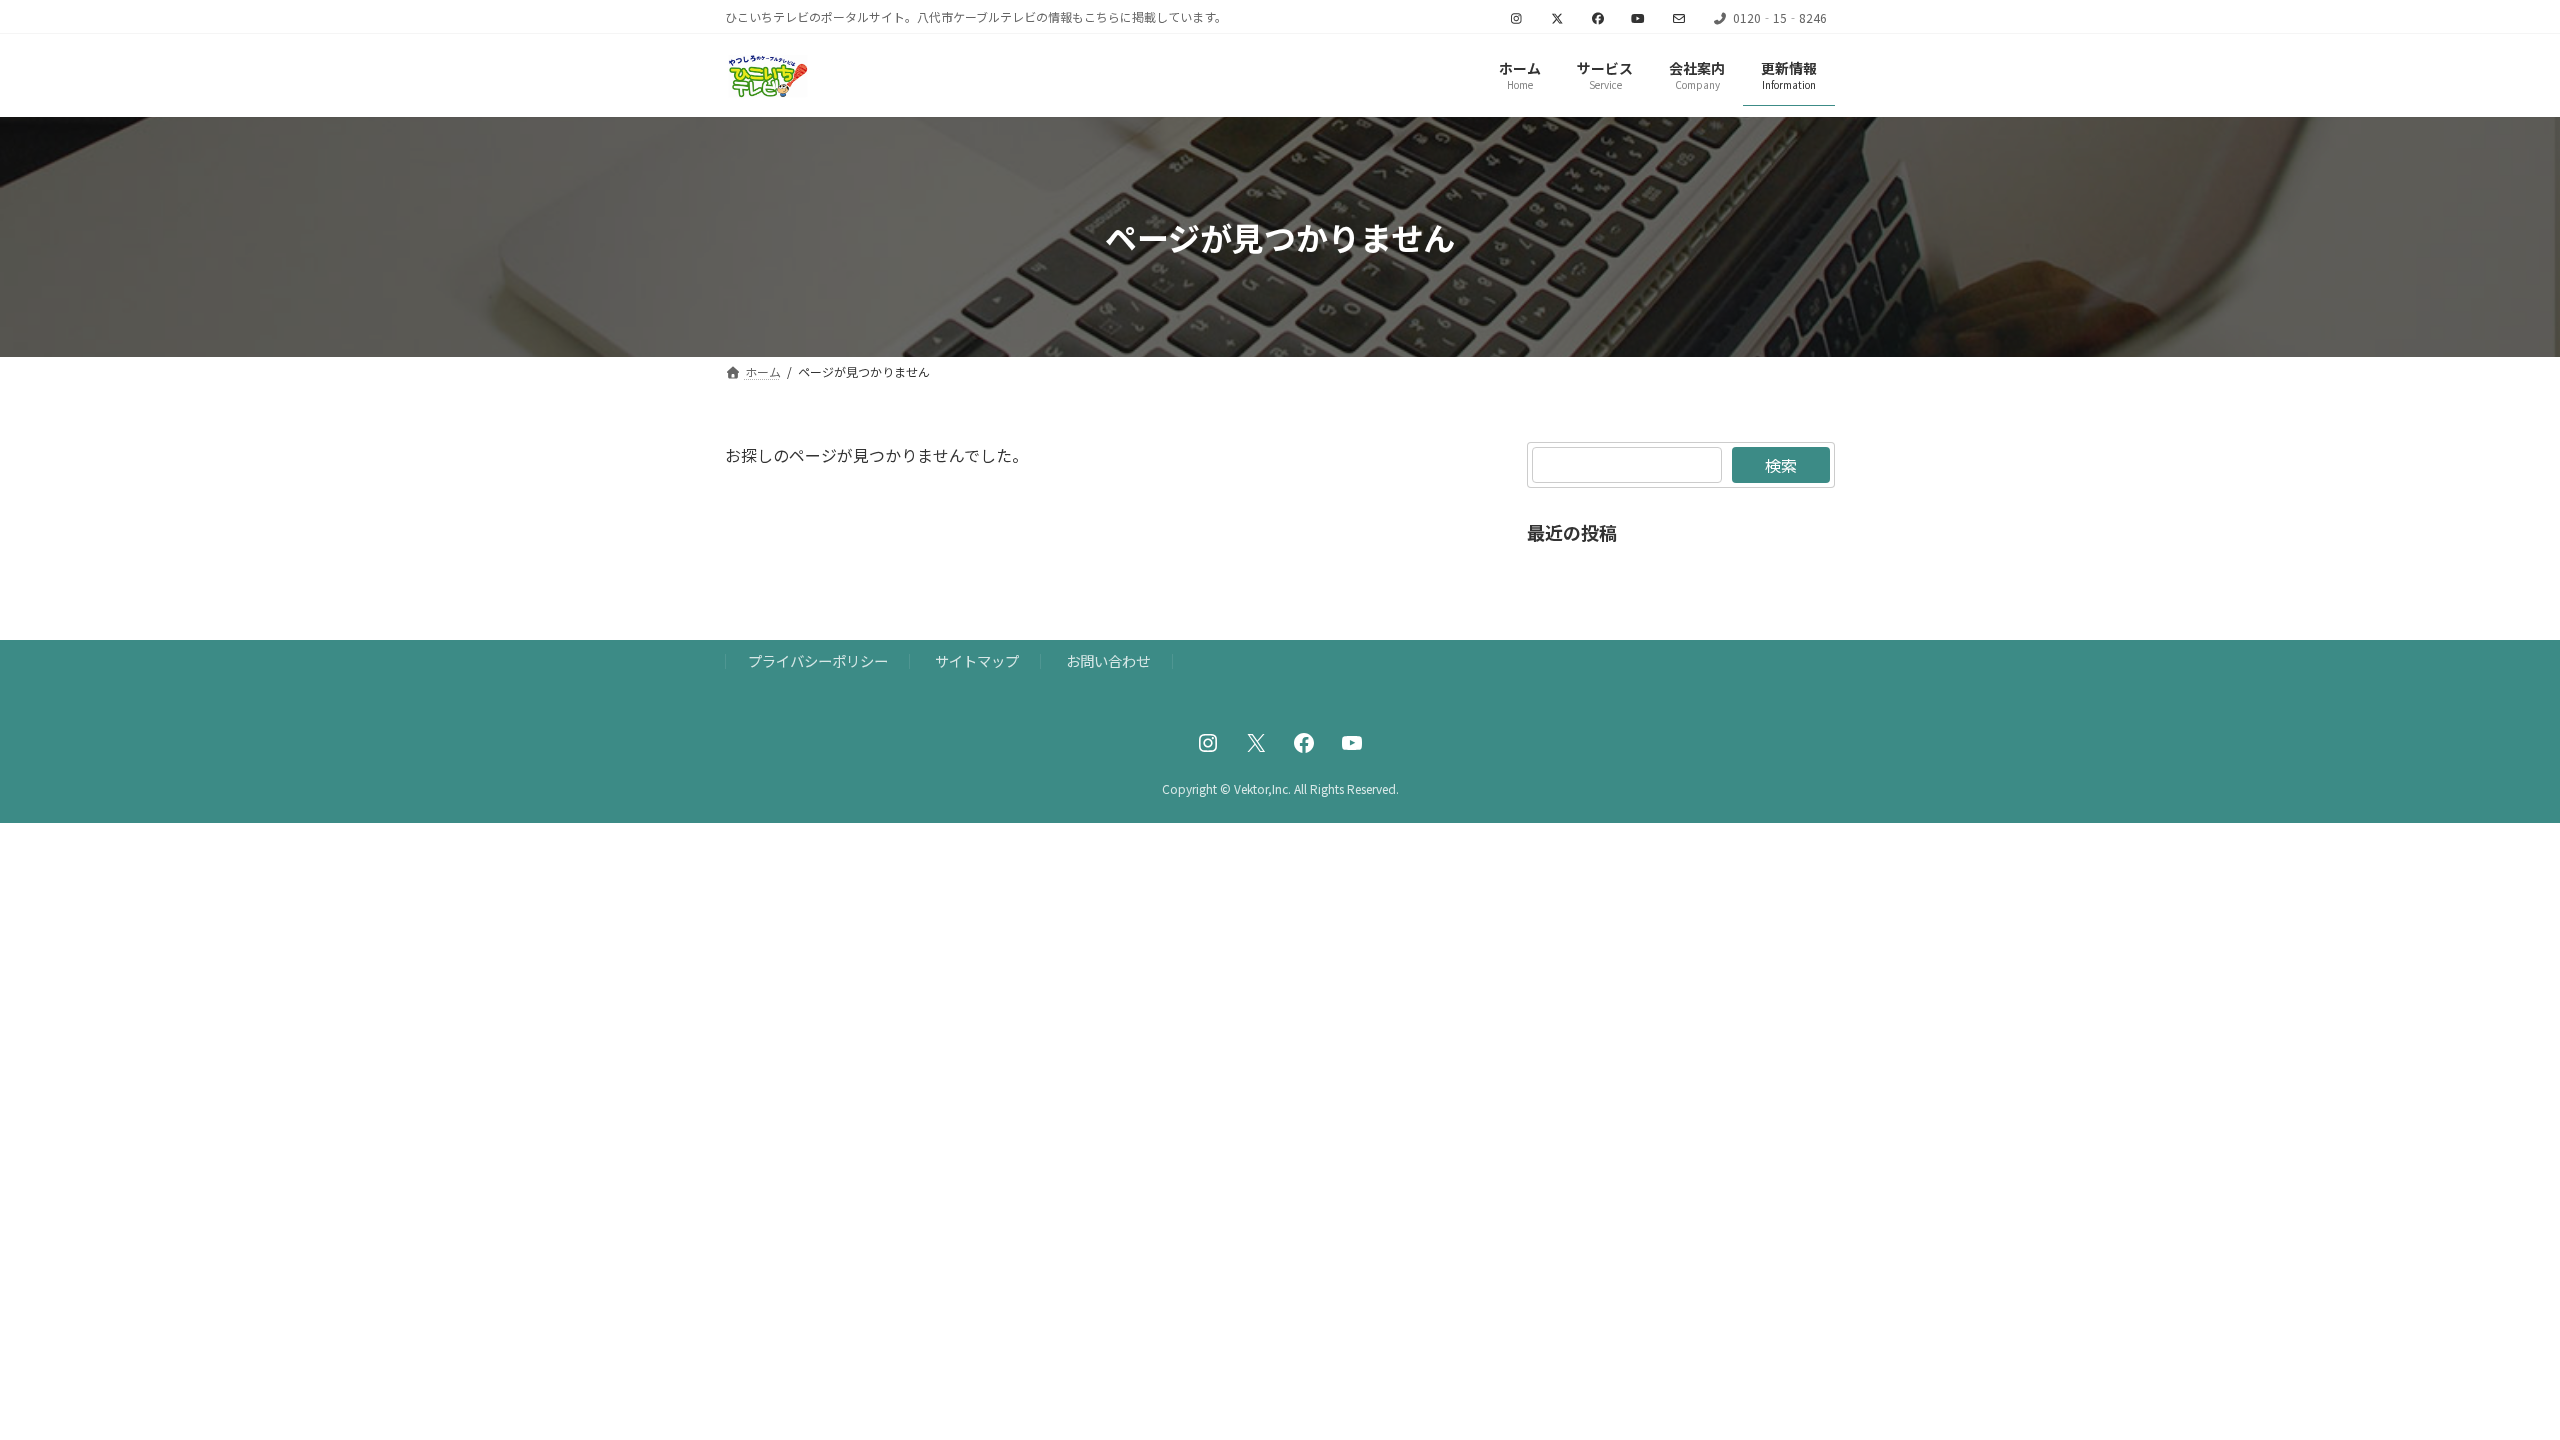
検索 (1781, 465)
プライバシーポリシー (818, 660)
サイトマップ (977, 660)
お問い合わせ (1108, 660)
